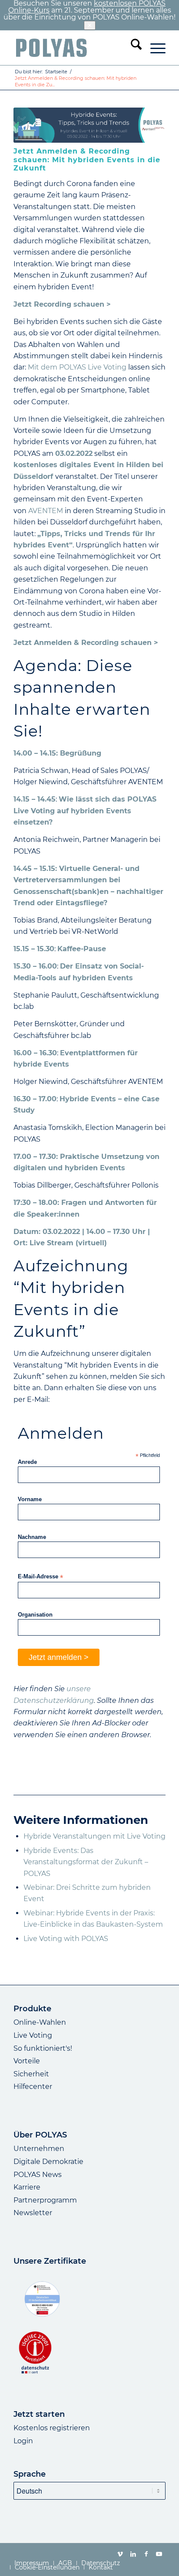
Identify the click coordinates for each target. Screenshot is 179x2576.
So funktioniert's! (43, 2048)
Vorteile (27, 2061)
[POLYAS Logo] (74, 48)
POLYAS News (38, 2175)
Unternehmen (39, 2149)
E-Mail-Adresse (40, 1577)
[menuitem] (132, 48)
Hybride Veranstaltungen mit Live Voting (94, 1836)
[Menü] (154, 48)
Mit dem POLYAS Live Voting (77, 367)
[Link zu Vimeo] (120, 2554)
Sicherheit (31, 2074)
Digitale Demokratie (48, 2162)
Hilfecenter (33, 2087)
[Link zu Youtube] (159, 2554)
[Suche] (132, 48)
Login (23, 2441)
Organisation (35, 1615)
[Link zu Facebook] (146, 2554)
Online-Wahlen (40, 2022)
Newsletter (33, 2213)
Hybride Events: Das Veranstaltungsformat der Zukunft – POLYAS (86, 1862)
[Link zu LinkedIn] (133, 2554)
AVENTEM (46, 511)
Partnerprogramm (45, 2200)
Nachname (32, 1537)
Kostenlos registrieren (52, 2428)
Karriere (27, 2187)
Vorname (30, 1499)
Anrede (27, 1462)
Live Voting (33, 2035)
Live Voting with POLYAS (66, 1939)
